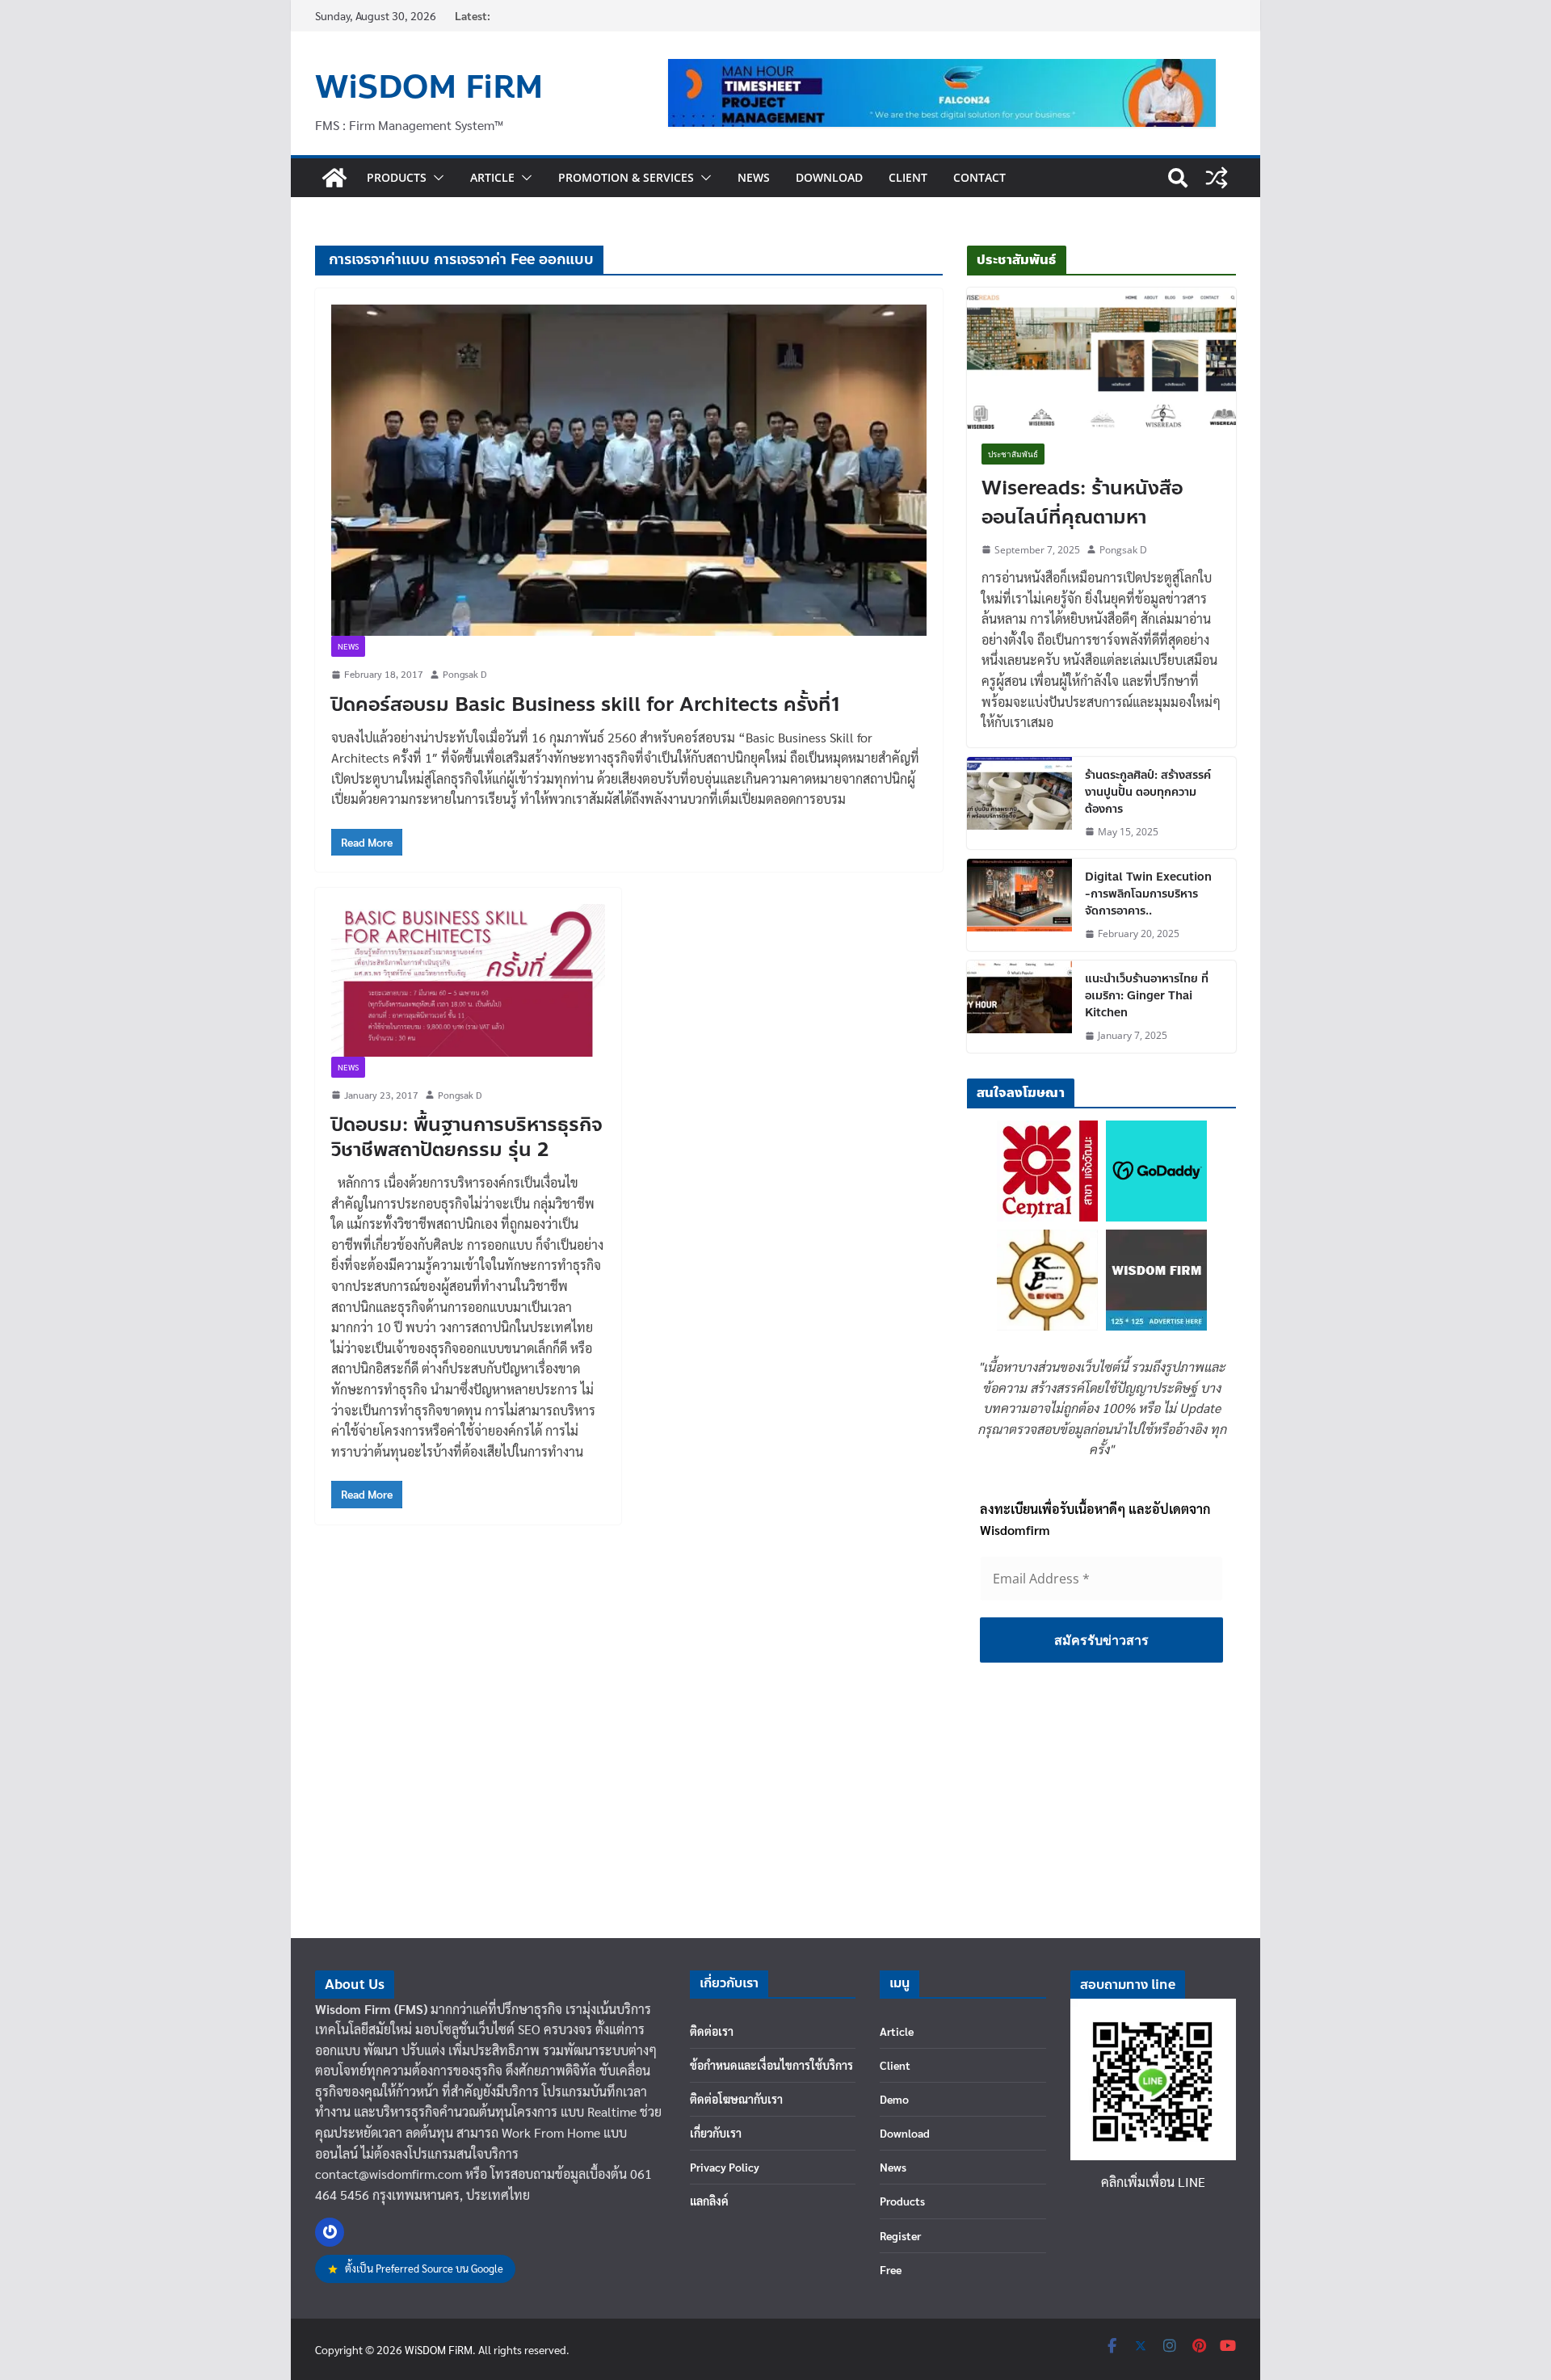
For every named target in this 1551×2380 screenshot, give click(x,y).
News (754, 177)
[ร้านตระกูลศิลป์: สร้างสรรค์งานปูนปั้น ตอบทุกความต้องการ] (1019, 803)
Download (829, 177)
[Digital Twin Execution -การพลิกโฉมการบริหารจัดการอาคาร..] (1019, 905)
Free (891, 2269)
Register (900, 2235)
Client (908, 177)
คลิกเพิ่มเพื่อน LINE (1153, 2182)
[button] (435, 178)
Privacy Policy (725, 2167)
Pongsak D (464, 674)
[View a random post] (1217, 178)
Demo (894, 2099)
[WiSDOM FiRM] (334, 178)
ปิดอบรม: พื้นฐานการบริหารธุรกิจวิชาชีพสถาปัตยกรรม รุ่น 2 (467, 1137)
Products (397, 177)
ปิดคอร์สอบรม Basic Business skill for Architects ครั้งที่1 (586, 705)
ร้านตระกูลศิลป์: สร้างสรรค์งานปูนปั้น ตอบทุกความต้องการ (1148, 792)
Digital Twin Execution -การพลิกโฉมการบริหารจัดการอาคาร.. (1148, 894)
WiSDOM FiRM (429, 87)
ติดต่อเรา (712, 2031)
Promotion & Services (626, 177)
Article (492, 177)
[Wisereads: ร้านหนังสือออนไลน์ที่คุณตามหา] (1101, 358)
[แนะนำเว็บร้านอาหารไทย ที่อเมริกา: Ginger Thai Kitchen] (1019, 1007)
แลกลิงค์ (709, 2201)
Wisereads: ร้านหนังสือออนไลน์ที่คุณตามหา (1082, 503)
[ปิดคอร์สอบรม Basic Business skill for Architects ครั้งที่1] (629, 470)
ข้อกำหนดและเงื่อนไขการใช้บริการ (771, 2065)
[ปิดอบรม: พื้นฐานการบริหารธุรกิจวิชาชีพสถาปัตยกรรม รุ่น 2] (468, 980)
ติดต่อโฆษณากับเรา (736, 2099)
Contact (979, 177)
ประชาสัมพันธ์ (1013, 454)
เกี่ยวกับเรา (716, 2133)
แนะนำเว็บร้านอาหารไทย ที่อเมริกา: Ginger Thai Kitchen (1147, 996)
